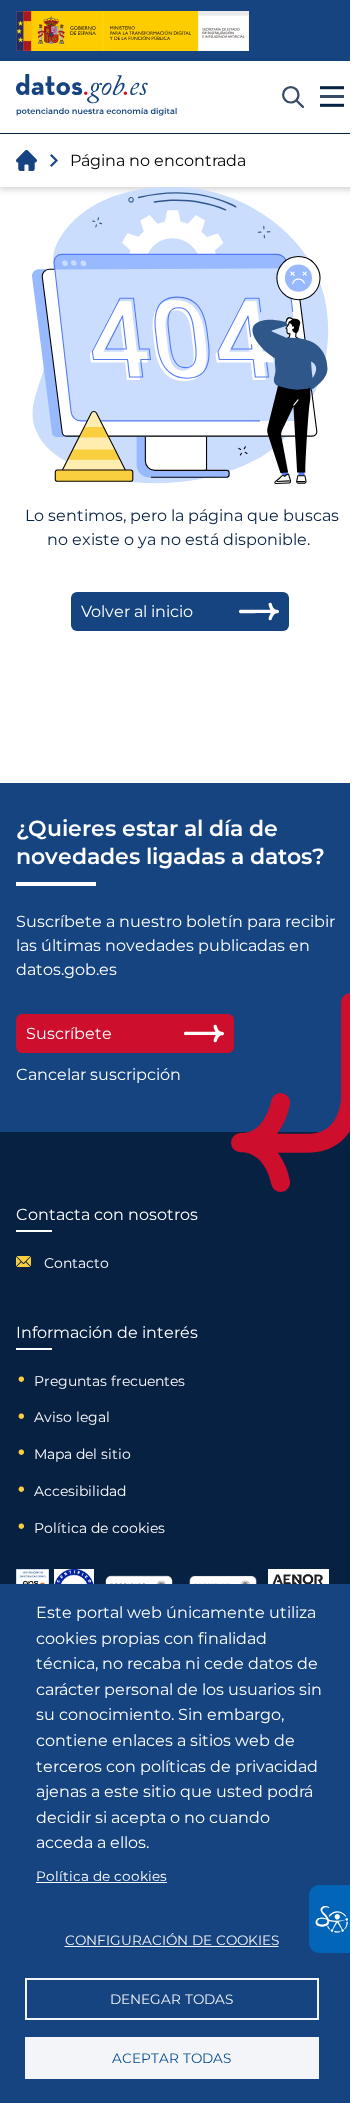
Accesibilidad (80, 1491)
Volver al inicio (137, 611)
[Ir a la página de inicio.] (26, 160)
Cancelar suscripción (98, 1074)
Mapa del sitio (82, 1454)
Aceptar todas (171, 2058)
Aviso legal (72, 1417)
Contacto (76, 1263)
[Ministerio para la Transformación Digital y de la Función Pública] (132, 31)
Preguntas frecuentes (109, 1381)
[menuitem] (107, 1261)
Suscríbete (69, 1033)
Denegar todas (171, 1999)
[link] (97, 110)
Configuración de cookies (172, 1940)
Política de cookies (99, 1528)
